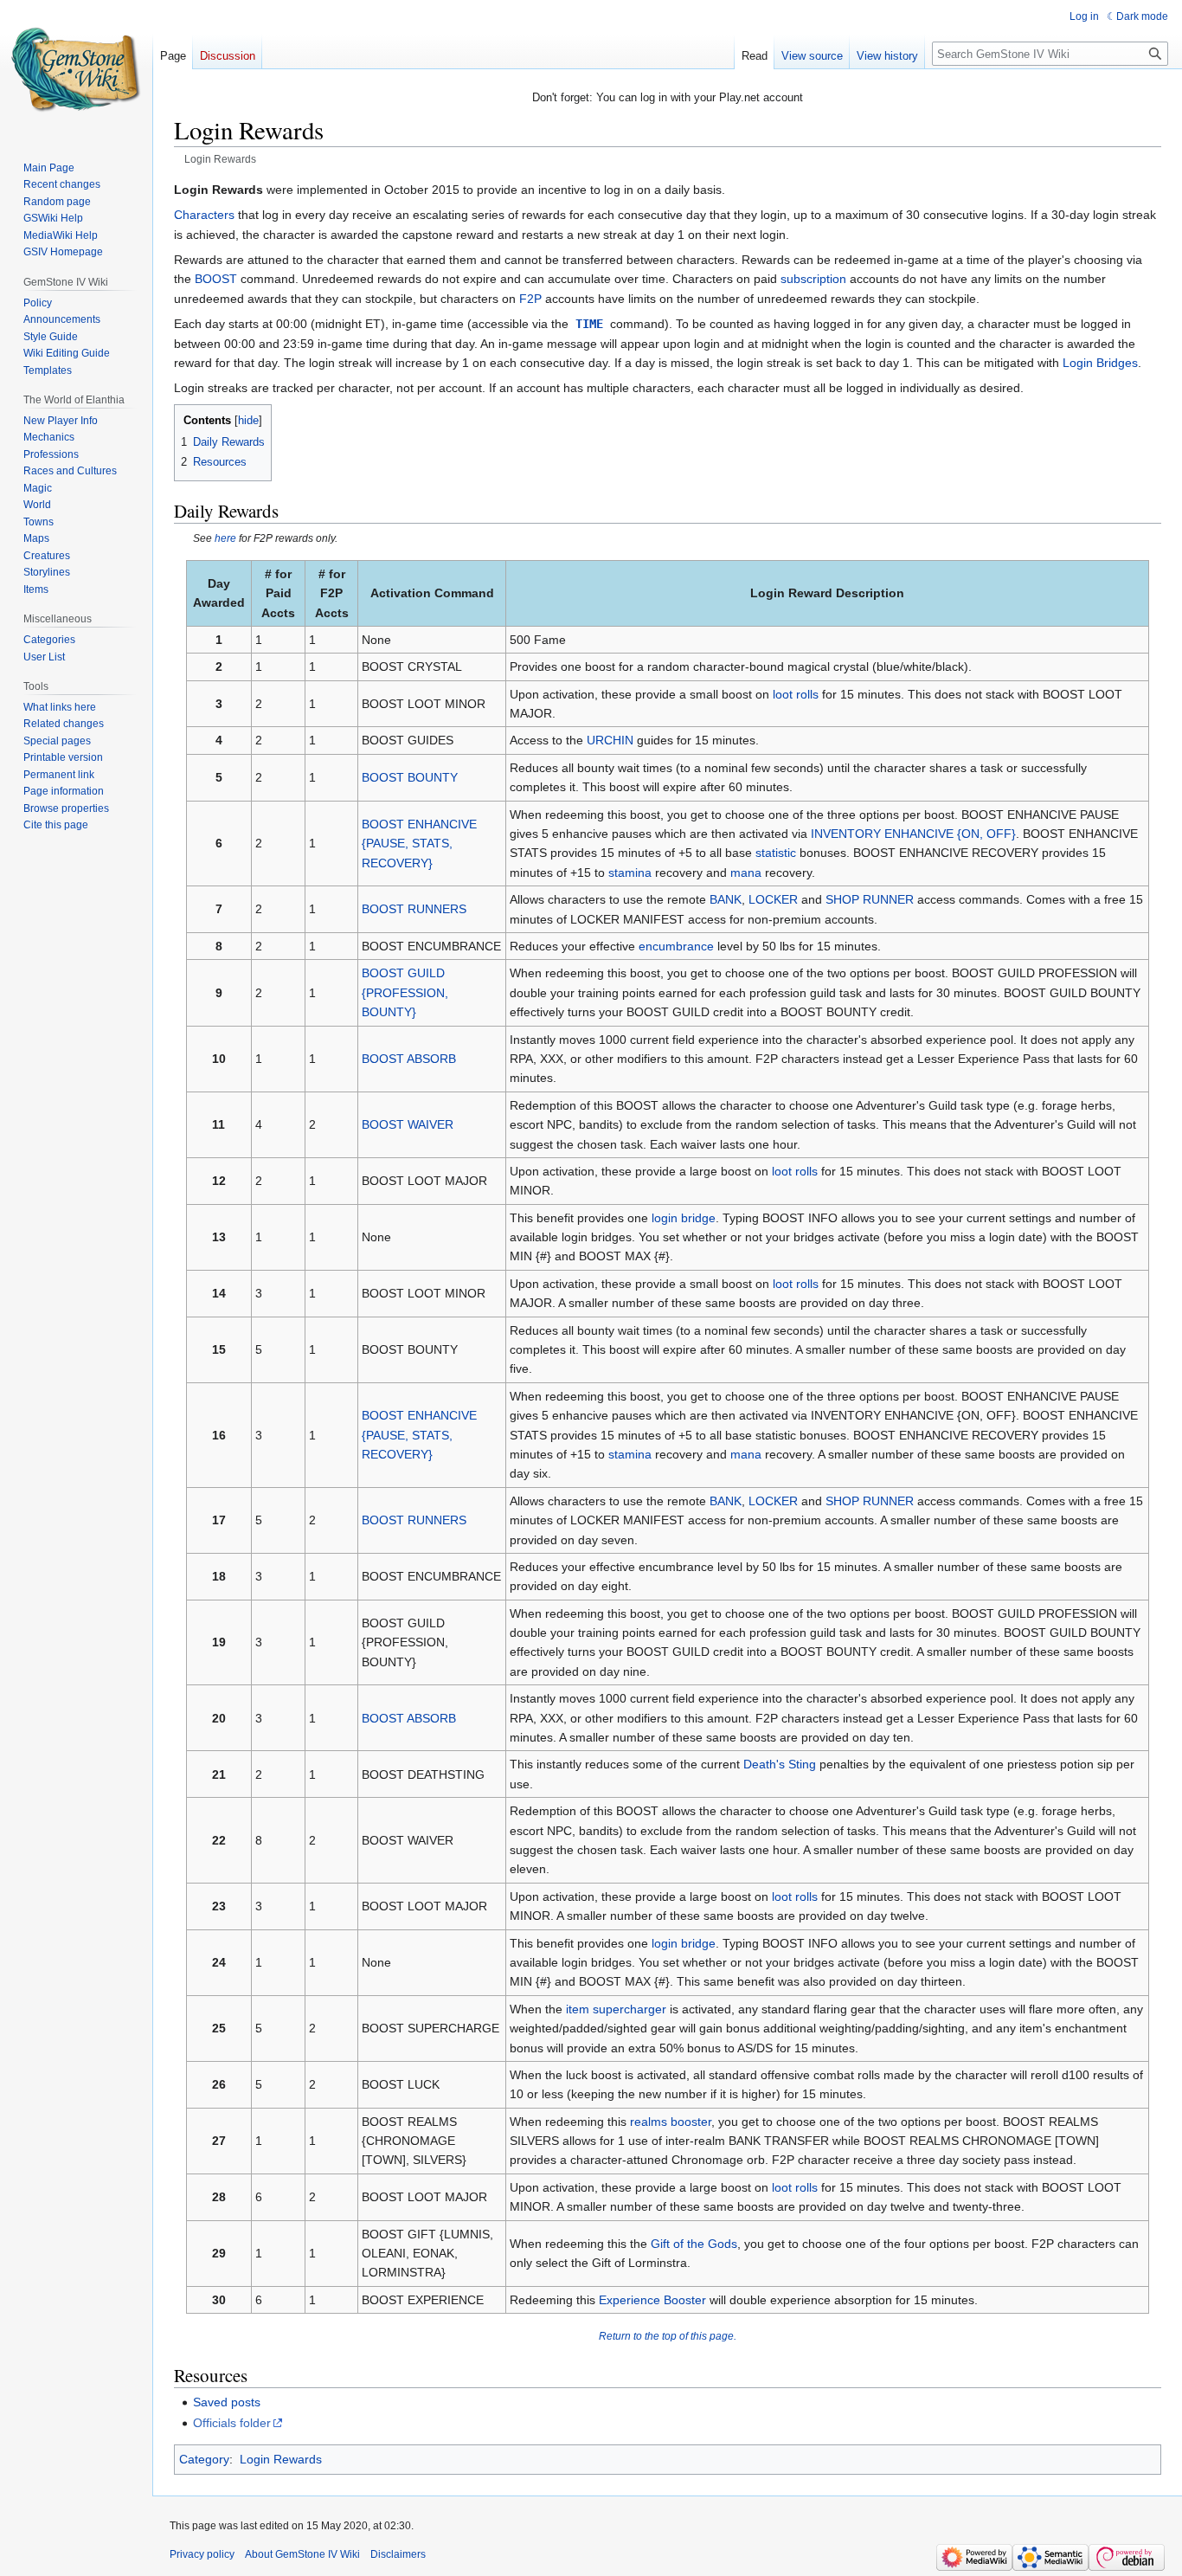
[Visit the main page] (76, 69)
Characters (204, 215)
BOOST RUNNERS (414, 909)
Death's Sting (780, 1764)
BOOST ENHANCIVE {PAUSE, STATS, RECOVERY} (419, 844)
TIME (589, 324)
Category (204, 2459)
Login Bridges (1100, 363)
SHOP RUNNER (870, 899)
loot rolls (796, 694)
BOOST (216, 279)
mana (746, 873)
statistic (776, 853)
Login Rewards (281, 2459)
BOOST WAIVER (408, 1124)
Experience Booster (652, 2300)
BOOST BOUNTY (410, 777)
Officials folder (232, 2423)
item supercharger (616, 2009)
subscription (813, 279)
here (225, 538)
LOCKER (773, 899)
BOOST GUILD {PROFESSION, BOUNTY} (405, 992)
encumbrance (676, 946)
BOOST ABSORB (409, 1059)
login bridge (684, 1218)
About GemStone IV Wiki (302, 2554)
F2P (530, 299)
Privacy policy (202, 2554)
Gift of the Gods (694, 2244)
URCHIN (610, 740)
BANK (726, 899)
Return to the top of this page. (668, 2336)
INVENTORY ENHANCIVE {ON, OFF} (913, 834)
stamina (630, 873)
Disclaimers (398, 2554)
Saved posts (227, 2402)
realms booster (671, 2122)
